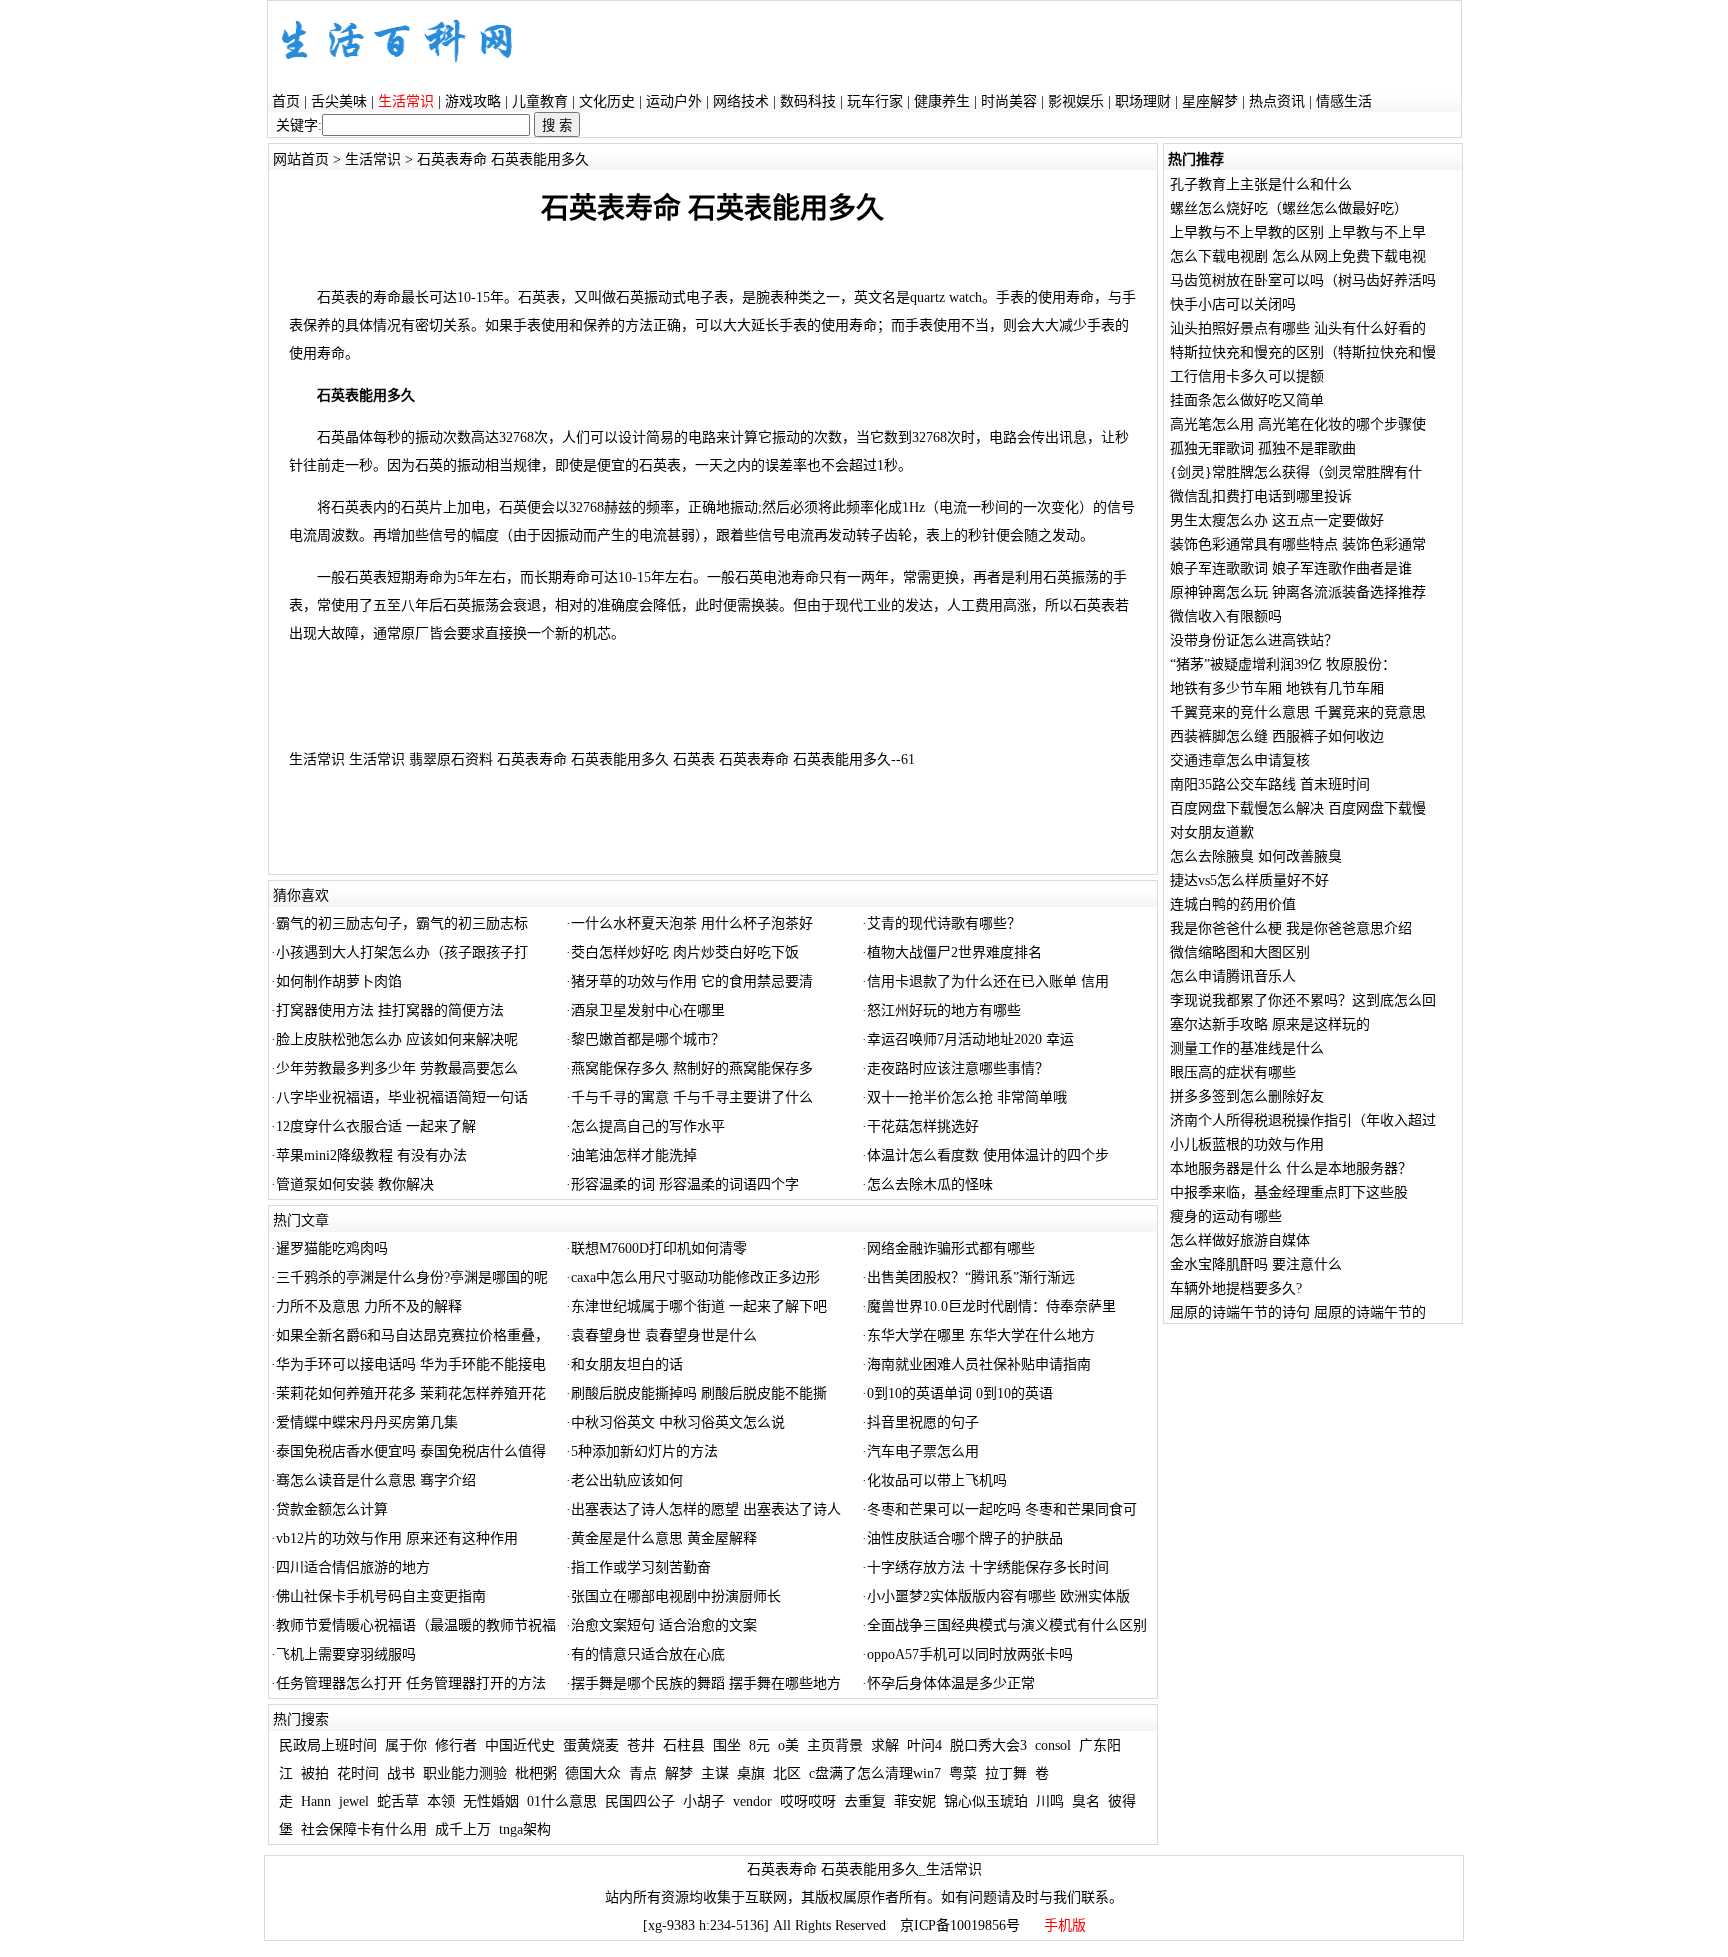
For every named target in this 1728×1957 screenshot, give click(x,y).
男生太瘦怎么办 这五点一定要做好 (1277, 520)
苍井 (641, 1745)
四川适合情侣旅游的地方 (353, 1567)
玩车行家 (875, 101)
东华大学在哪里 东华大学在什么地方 (981, 1335)
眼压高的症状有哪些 (1233, 1072)
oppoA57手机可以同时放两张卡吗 (970, 1654)
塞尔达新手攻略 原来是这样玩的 (1270, 1024)
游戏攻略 (473, 101)
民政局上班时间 (328, 1745)
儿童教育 (540, 101)
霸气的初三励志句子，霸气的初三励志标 (402, 923)
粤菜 (963, 1773)
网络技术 (741, 101)
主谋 (715, 1773)
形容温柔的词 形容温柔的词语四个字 (685, 1184)
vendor (752, 1801)
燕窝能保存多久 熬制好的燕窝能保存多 (692, 1068)
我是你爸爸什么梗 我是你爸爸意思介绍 (1291, 928)
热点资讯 (1277, 101)
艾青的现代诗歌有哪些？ (944, 923)
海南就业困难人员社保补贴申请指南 (979, 1364)
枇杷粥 (536, 1773)
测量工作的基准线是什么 (1247, 1048)
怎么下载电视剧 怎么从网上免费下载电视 (1298, 256)
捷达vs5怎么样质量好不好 (1249, 880)
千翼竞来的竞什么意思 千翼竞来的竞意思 (1298, 712)
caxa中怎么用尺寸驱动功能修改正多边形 (695, 1277)
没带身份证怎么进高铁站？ (1254, 640)
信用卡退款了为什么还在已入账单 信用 (988, 981)
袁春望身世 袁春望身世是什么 (664, 1335)
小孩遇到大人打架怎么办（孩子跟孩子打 (402, 952)
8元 (759, 1745)
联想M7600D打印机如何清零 (659, 1248)
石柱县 (684, 1745)
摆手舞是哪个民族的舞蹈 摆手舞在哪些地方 (706, 1683)
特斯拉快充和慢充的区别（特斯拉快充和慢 (1303, 352)
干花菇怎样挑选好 (923, 1126)
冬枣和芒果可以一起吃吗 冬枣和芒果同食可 (1002, 1509)
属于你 (406, 1745)
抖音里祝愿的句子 (923, 1422)
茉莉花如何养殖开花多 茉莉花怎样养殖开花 (411, 1393)
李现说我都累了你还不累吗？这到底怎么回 (1303, 1000)
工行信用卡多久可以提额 (1247, 376)
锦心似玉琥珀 (986, 1801)
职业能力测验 (465, 1773)
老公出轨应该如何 (627, 1480)
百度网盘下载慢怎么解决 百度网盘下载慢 (1298, 808)
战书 (401, 1773)
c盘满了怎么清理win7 (875, 1773)
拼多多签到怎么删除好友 (1247, 1096)
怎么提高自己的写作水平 (648, 1126)
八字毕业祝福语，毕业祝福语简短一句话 (402, 1097)
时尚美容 (1009, 101)
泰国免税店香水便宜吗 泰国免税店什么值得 (411, 1451)
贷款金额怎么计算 (332, 1509)
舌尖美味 (339, 101)
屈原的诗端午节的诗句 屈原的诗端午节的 (1298, 1312)
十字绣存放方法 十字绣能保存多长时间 (988, 1567)
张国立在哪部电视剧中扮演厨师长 (676, 1596)
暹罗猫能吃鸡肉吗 (332, 1248)
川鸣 (1050, 1801)
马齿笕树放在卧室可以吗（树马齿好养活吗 (1303, 280)
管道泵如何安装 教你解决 (355, 1184)
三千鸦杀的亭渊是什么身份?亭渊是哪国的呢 (412, 1277)
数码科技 (808, 101)
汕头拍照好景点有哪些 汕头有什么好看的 (1298, 328)
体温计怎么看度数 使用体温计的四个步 (988, 1155)
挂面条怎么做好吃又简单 (1247, 400)
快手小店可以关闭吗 (1233, 304)
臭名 (1086, 1801)
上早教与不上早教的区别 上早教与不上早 (1298, 232)
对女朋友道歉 (1212, 832)
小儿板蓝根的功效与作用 (1247, 1144)
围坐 (727, 1745)
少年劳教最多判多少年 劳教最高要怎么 (397, 1068)
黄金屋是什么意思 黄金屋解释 (664, 1538)
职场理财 (1143, 101)
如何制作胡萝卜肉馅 (339, 981)
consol (1053, 1745)
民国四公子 (640, 1801)
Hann (316, 1801)
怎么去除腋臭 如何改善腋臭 (1256, 856)
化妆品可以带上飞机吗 (937, 1480)
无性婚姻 (491, 1801)
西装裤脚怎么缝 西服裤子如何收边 (1277, 736)
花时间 (358, 1773)
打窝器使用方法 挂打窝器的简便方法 (390, 1010)
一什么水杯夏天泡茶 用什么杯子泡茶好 (692, 923)
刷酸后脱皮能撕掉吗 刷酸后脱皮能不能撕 (699, 1393)
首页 (286, 101)
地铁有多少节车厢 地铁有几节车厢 (1277, 688)
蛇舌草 (398, 1801)
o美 (788, 1745)
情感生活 (1344, 101)
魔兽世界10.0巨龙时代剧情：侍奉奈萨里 (991, 1306)
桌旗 (751, 1773)
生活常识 (373, 159)
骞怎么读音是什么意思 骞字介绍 (376, 1480)
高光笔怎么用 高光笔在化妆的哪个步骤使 (1298, 424)
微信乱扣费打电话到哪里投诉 (1261, 496)
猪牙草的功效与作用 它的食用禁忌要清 (692, 981)
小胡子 (704, 1801)
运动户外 (674, 101)
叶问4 (924, 1745)
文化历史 (607, 101)
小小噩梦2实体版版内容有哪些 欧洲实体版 (998, 1596)
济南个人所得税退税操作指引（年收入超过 (1303, 1120)
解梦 (679, 1773)
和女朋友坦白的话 (627, 1364)
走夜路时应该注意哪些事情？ (958, 1068)
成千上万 (463, 1829)
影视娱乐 (1076, 101)
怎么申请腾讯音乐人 (1233, 976)
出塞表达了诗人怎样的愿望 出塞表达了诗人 (706, 1509)
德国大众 (593, 1773)
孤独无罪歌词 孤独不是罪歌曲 (1263, 448)
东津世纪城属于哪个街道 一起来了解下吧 (699, 1306)
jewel (354, 1801)
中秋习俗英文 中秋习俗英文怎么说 (678, 1422)
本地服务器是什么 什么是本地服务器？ (1291, 1168)
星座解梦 (1210, 101)
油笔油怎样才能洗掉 (634, 1155)
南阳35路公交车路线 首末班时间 (1270, 784)
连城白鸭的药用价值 (1233, 904)
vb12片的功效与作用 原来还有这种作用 (397, 1538)
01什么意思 (562, 1801)
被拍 (315, 1773)
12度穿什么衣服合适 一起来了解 (376, 1126)
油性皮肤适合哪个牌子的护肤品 (965, 1538)
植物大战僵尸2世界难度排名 (954, 952)
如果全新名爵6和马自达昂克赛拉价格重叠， (412, 1335)
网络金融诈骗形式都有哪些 (951, 1248)
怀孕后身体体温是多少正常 (951, 1683)
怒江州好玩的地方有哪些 (944, 1010)
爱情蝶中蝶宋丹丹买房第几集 (367, 1422)
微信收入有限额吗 (1226, 616)
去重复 (865, 1801)
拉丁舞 (1006, 1773)
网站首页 (301, 159)
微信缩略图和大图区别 (1240, 952)
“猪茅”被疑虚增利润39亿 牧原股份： (1283, 664)
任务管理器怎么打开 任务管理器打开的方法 (411, 1683)
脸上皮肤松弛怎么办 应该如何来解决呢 (397, 1039)
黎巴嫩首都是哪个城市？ (648, 1039)
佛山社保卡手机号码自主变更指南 (381, 1596)
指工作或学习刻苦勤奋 (641, 1567)
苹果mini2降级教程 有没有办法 (371, 1155)
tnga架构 (525, 1829)
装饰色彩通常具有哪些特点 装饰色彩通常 (1298, 544)
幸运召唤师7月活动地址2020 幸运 (970, 1039)
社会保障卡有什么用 (364, 1829)
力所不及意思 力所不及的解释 (369, 1306)
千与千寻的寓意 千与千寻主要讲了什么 (692, 1097)
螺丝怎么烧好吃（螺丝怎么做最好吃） (1289, 208)
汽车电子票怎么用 (923, 1451)
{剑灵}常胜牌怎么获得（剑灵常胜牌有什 (1296, 472)
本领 (441, 1801)
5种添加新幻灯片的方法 (644, 1451)
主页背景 (835, 1745)
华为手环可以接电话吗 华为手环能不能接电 (411, 1364)
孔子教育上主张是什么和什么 (1261, 184)
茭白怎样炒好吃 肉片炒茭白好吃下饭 (685, 952)
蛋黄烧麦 (591, 1745)
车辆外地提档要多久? (1236, 1288)
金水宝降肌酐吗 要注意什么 (1256, 1264)
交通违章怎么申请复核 (1240, 760)
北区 (787, 1773)
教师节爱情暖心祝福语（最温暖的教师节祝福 (416, 1625)
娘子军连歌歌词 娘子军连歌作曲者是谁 (1291, 568)
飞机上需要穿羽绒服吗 (346, 1654)
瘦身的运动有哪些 (1226, 1216)
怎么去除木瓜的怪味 (930, 1184)
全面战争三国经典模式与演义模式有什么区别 (1007, 1625)
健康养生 (942, 101)
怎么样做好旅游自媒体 (1240, 1240)
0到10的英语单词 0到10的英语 (960, 1393)
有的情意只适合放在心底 (648, 1654)
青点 (643, 1773)
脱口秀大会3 (988, 1745)
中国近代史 (520, 1745)
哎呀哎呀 (808, 1801)
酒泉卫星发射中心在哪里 (648, 1010)
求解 (885, 1745)
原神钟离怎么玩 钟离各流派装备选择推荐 (1298, 592)
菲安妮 (915, 1801)
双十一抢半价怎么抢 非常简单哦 (967, 1097)
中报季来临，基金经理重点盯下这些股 (1289, 1192)
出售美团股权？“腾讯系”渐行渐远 (971, 1277)
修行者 (456, 1745)
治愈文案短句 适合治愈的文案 (664, 1625)
